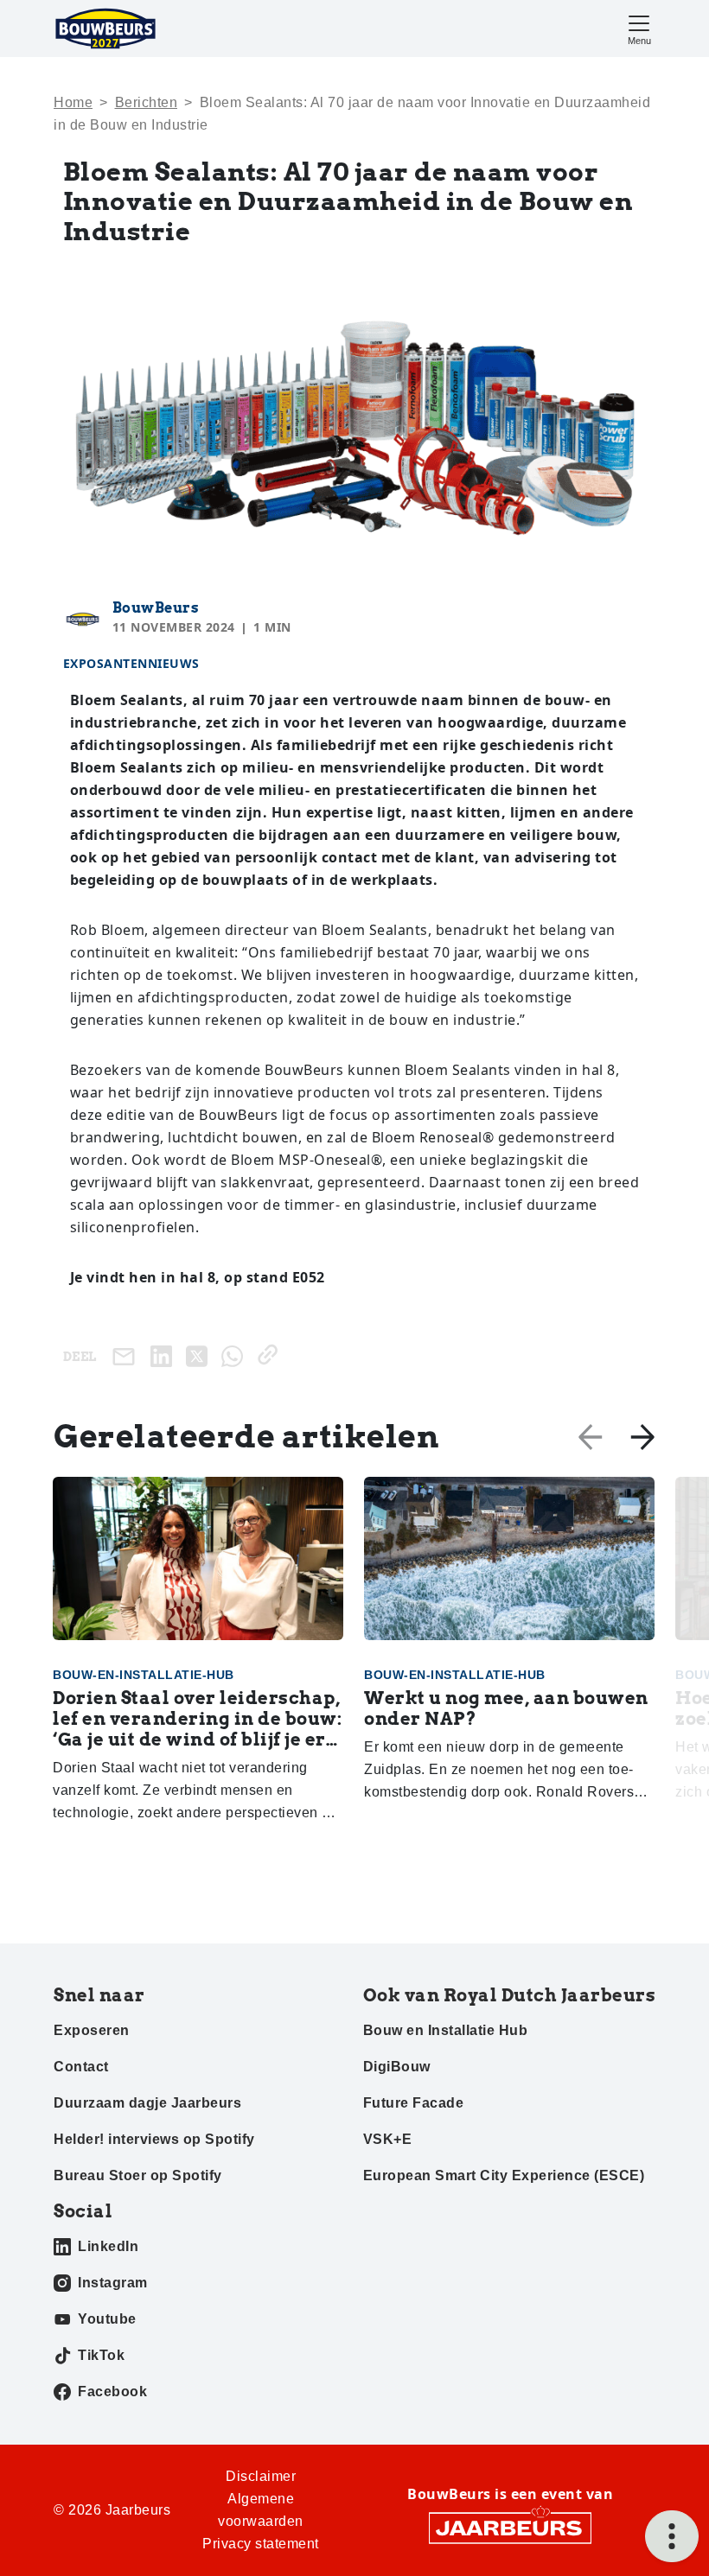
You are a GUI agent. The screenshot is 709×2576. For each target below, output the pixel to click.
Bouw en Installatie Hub (446, 2030)
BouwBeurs (156, 608)
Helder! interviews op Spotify (154, 2139)
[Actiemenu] (672, 2536)
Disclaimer (261, 2476)
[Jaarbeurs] (510, 2527)
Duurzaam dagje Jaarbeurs (147, 2103)
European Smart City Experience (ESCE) (504, 2175)
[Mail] (127, 1356)
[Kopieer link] (271, 1355)
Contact (81, 2067)
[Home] (105, 29)
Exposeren (92, 2030)
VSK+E (388, 2139)
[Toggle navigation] (639, 28)
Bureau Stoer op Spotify (138, 2175)
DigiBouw (397, 2067)
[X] (200, 1355)
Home (73, 102)
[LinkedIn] (165, 1355)
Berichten (147, 102)
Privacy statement (261, 2544)
